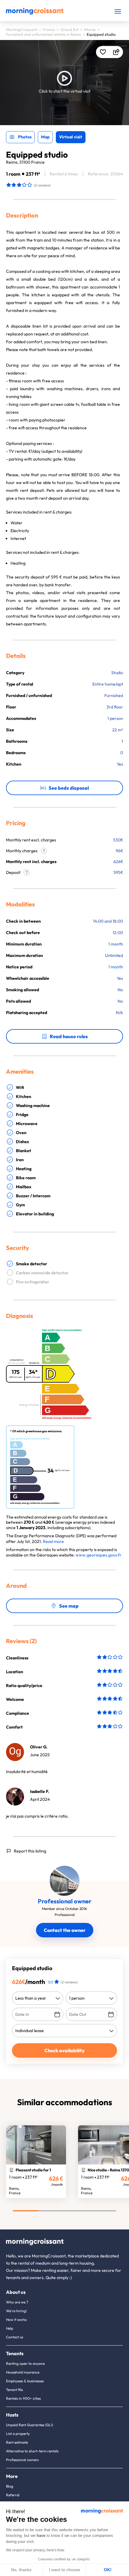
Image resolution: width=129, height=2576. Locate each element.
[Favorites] (103, 52)
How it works (16, 2320)
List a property (18, 2434)
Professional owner (65, 1901)
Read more (53, 1541)
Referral (13, 2495)
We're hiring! (16, 2311)
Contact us (15, 2337)
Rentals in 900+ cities (23, 2398)
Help (10, 2328)
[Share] (116, 52)
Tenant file (14, 2390)
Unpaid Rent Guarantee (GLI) (30, 2425)
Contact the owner (65, 1930)
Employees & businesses (25, 2381)
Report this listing (30, 1851)
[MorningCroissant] (35, 13)
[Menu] (118, 11)
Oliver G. (39, 1747)
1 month (116, 967)
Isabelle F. (40, 1791)
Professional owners (22, 2460)
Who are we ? (17, 2302)
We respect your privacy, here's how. (35, 2550)
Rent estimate (17, 2442)
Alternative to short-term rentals (32, 2451)
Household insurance (23, 2372)
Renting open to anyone (25, 2363)
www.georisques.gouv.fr (99, 1555)
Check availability (64, 2050)
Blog (10, 2486)
